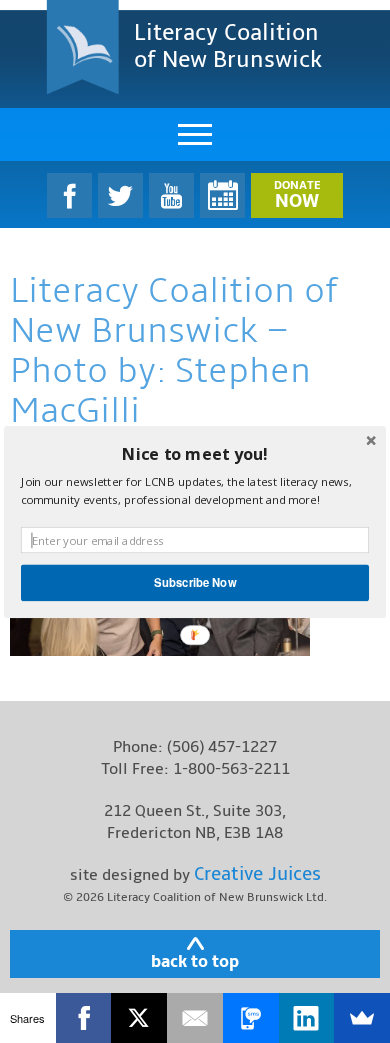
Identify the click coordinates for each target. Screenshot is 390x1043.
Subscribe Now (195, 582)
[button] (195, 453)
